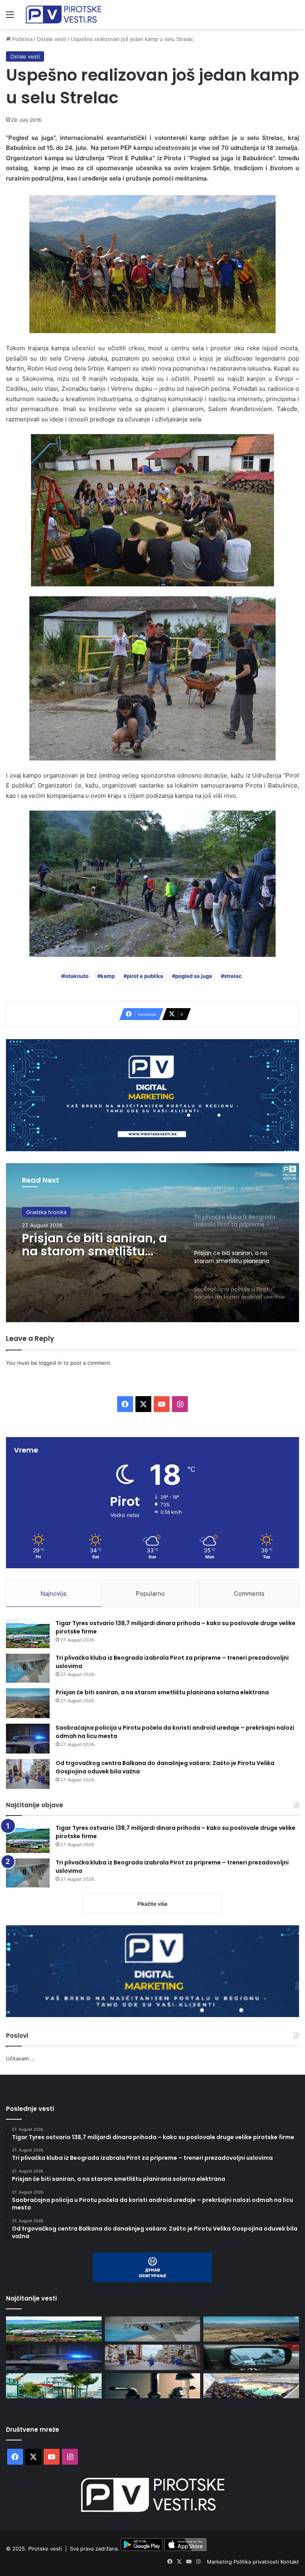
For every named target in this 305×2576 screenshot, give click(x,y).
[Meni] (10, 17)
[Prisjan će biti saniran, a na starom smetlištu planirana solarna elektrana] (28, 1703)
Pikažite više (152, 1904)
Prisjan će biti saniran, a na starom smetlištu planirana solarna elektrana (162, 1692)
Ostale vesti (52, 39)
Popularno (150, 1594)
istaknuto (76, 976)
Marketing (220, 2562)
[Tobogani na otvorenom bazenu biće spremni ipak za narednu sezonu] (54, 2386)
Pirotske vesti (45, 2549)
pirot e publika (145, 976)
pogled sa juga (194, 976)
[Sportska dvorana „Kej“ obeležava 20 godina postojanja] (251, 2386)
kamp (108, 976)
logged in (50, 1363)
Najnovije (54, 1594)
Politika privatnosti (257, 2562)
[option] (152, 1243)
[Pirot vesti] (64, 15)
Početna (22, 39)
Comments (249, 1594)
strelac (233, 976)
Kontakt (290, 2562)
